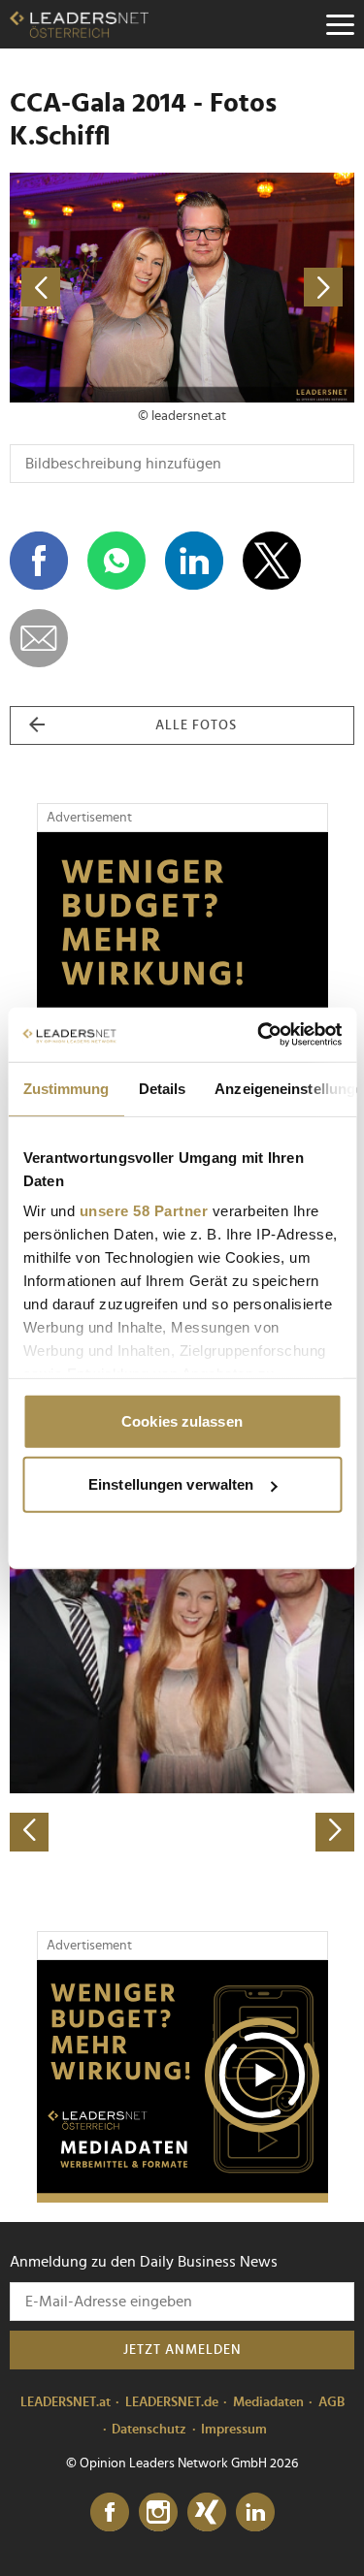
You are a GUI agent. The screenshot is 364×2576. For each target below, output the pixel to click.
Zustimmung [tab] (66, 1088)
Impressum (234, 2430)
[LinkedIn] (255, 2513)
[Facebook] (110, 2513)
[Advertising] (182, 2081)
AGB (331, 2402)
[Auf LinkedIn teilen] (194, 561)
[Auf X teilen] (272, 561)
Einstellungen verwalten (171, 1484)
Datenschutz (149, 2430)
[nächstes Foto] (269, 288)
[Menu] (340, 24)
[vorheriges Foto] (96, 288)
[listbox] (182, 1682)
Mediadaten (268, 2402)
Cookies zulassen (182, 1420)
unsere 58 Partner (143, 1211)
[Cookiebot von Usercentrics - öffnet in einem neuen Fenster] (259, 1035)
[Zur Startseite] (79, 24)
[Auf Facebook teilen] (39, 561)
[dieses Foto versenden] (39, 638)
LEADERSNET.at (66, 2402)
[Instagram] (158, 2513)
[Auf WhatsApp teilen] (116, 561)
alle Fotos (196, 725)
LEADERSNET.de (172, 2402)
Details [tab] (162, 1088)
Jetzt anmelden (182, 2350)
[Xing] (207, 2513)
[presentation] (29, 1832)
